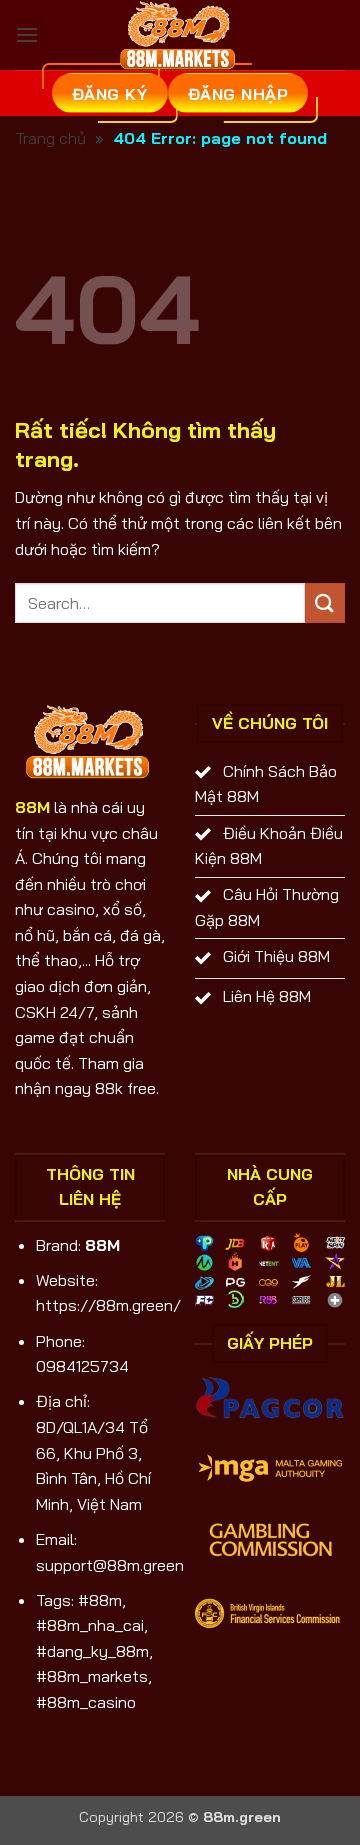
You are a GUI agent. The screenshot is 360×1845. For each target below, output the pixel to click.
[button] (27, 34)
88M (32, 807)
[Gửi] (325, 602)
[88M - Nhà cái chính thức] (180, 35)
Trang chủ (50, 138)
